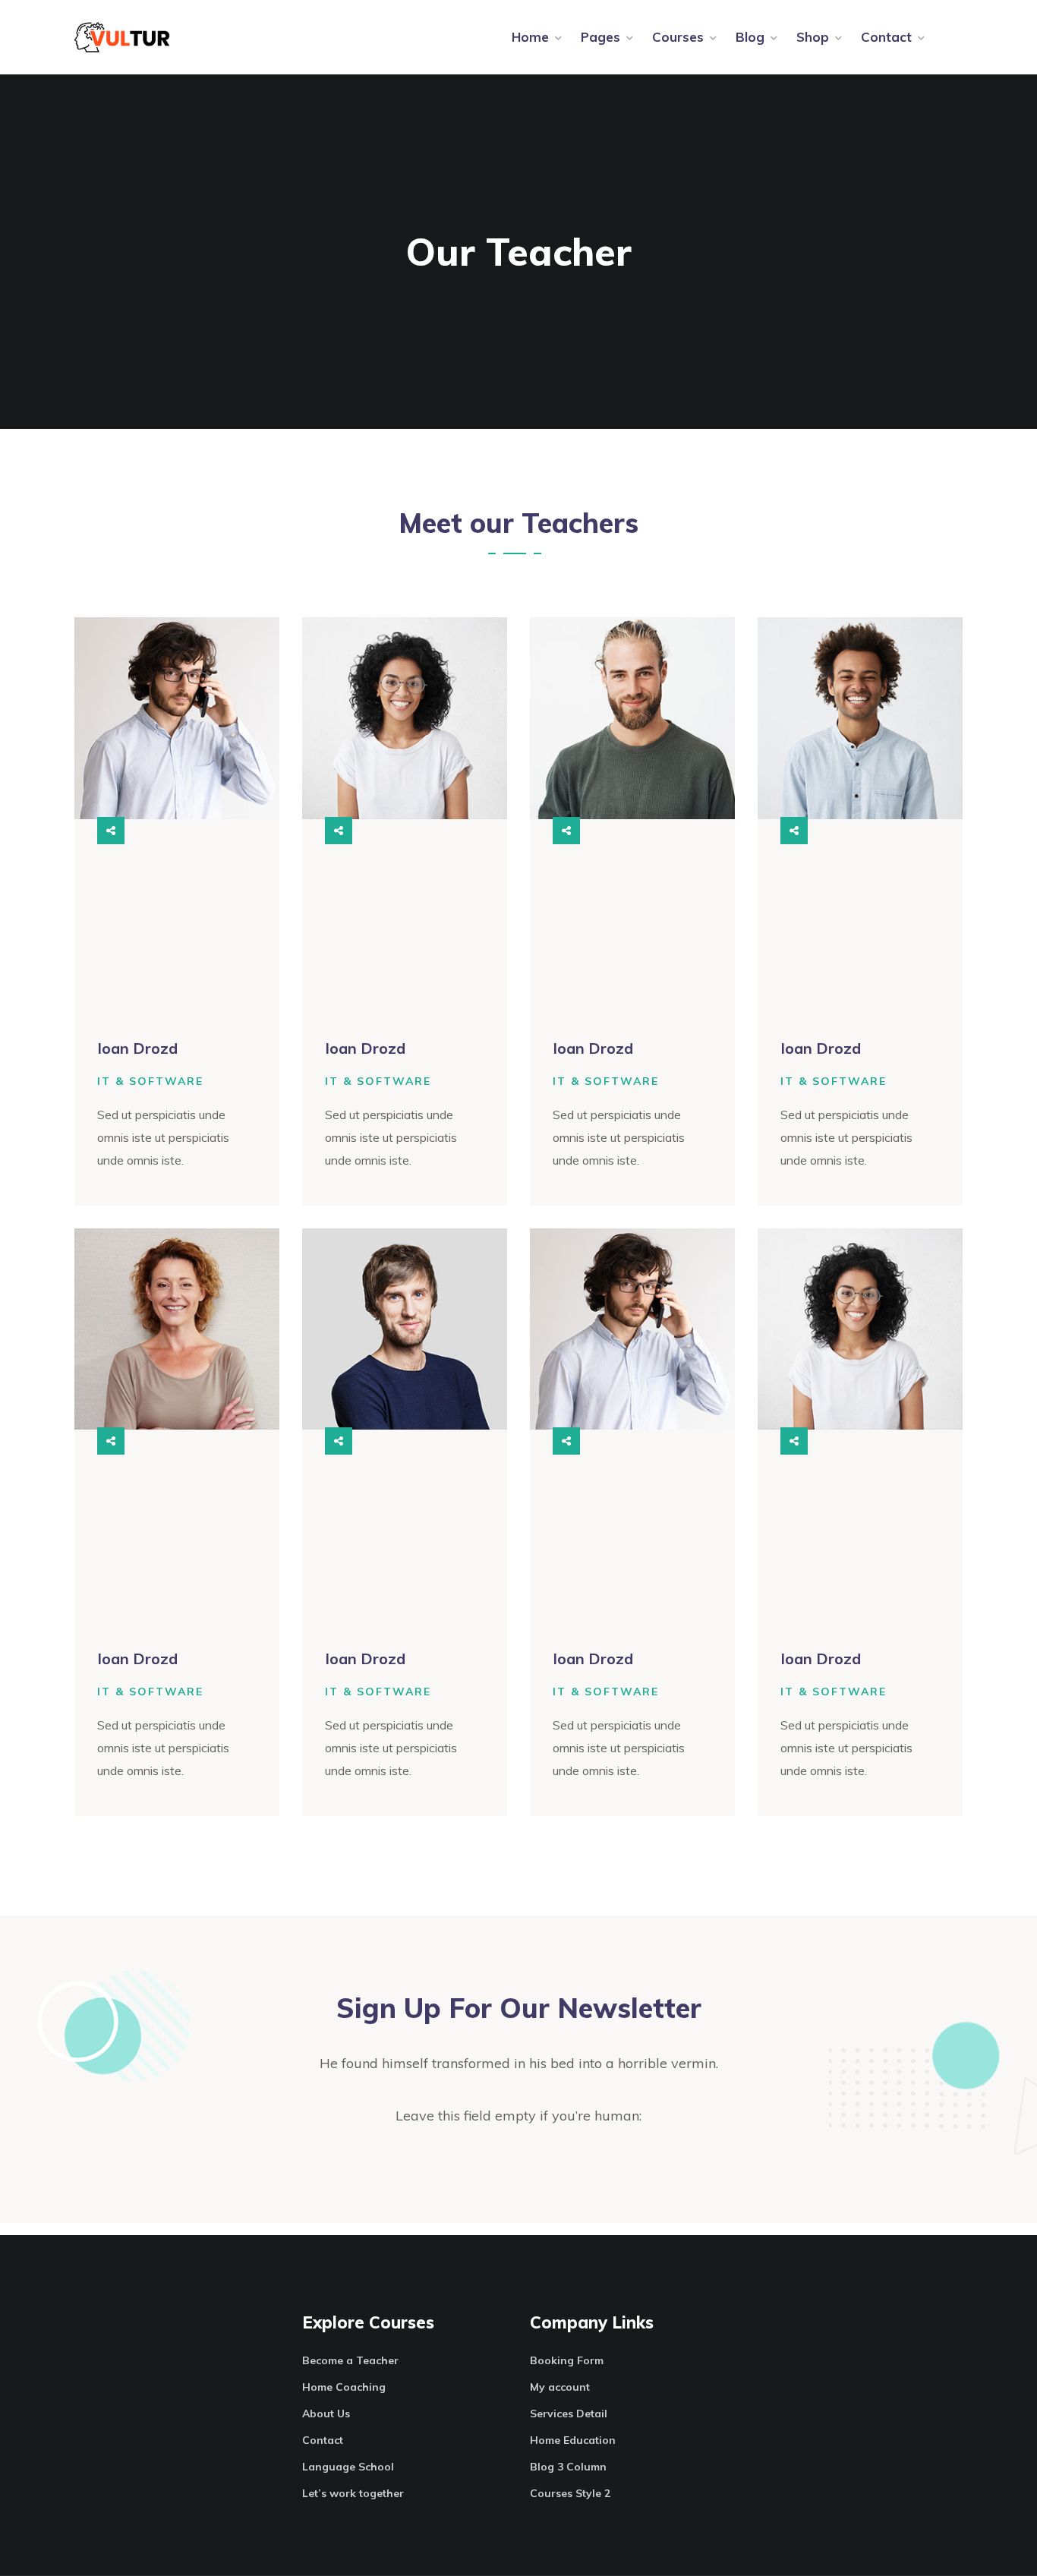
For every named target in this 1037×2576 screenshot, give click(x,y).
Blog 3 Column (568, 2467)
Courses (678, 37)
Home (530, 37)
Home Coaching (344, 2387)
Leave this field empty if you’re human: (518, 2116)
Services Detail (569, 2414)
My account (560, 2387)
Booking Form (567, 2360)
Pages (600, 37)
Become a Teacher (350, 2360)
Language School (348, 2467)
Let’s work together (353, 2493)
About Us (326, 2414)
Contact (886, 37)
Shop (813, 37)
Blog (750, 37)
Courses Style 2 (570, 2493)
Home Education (573, 2440)
